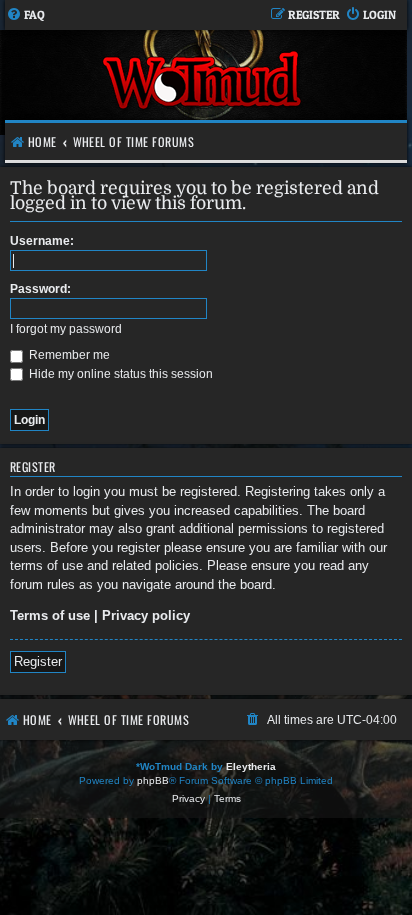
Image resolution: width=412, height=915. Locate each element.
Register (38, 661)
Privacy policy (146, 615)
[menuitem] (25, 15)
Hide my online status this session (119, 374)
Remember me (68, 355)
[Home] (203, 82)
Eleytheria (251, 766)
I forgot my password (66, 329)
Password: (40, 289)
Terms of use (50, 615)
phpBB (153, 780)
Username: (42, 241)
